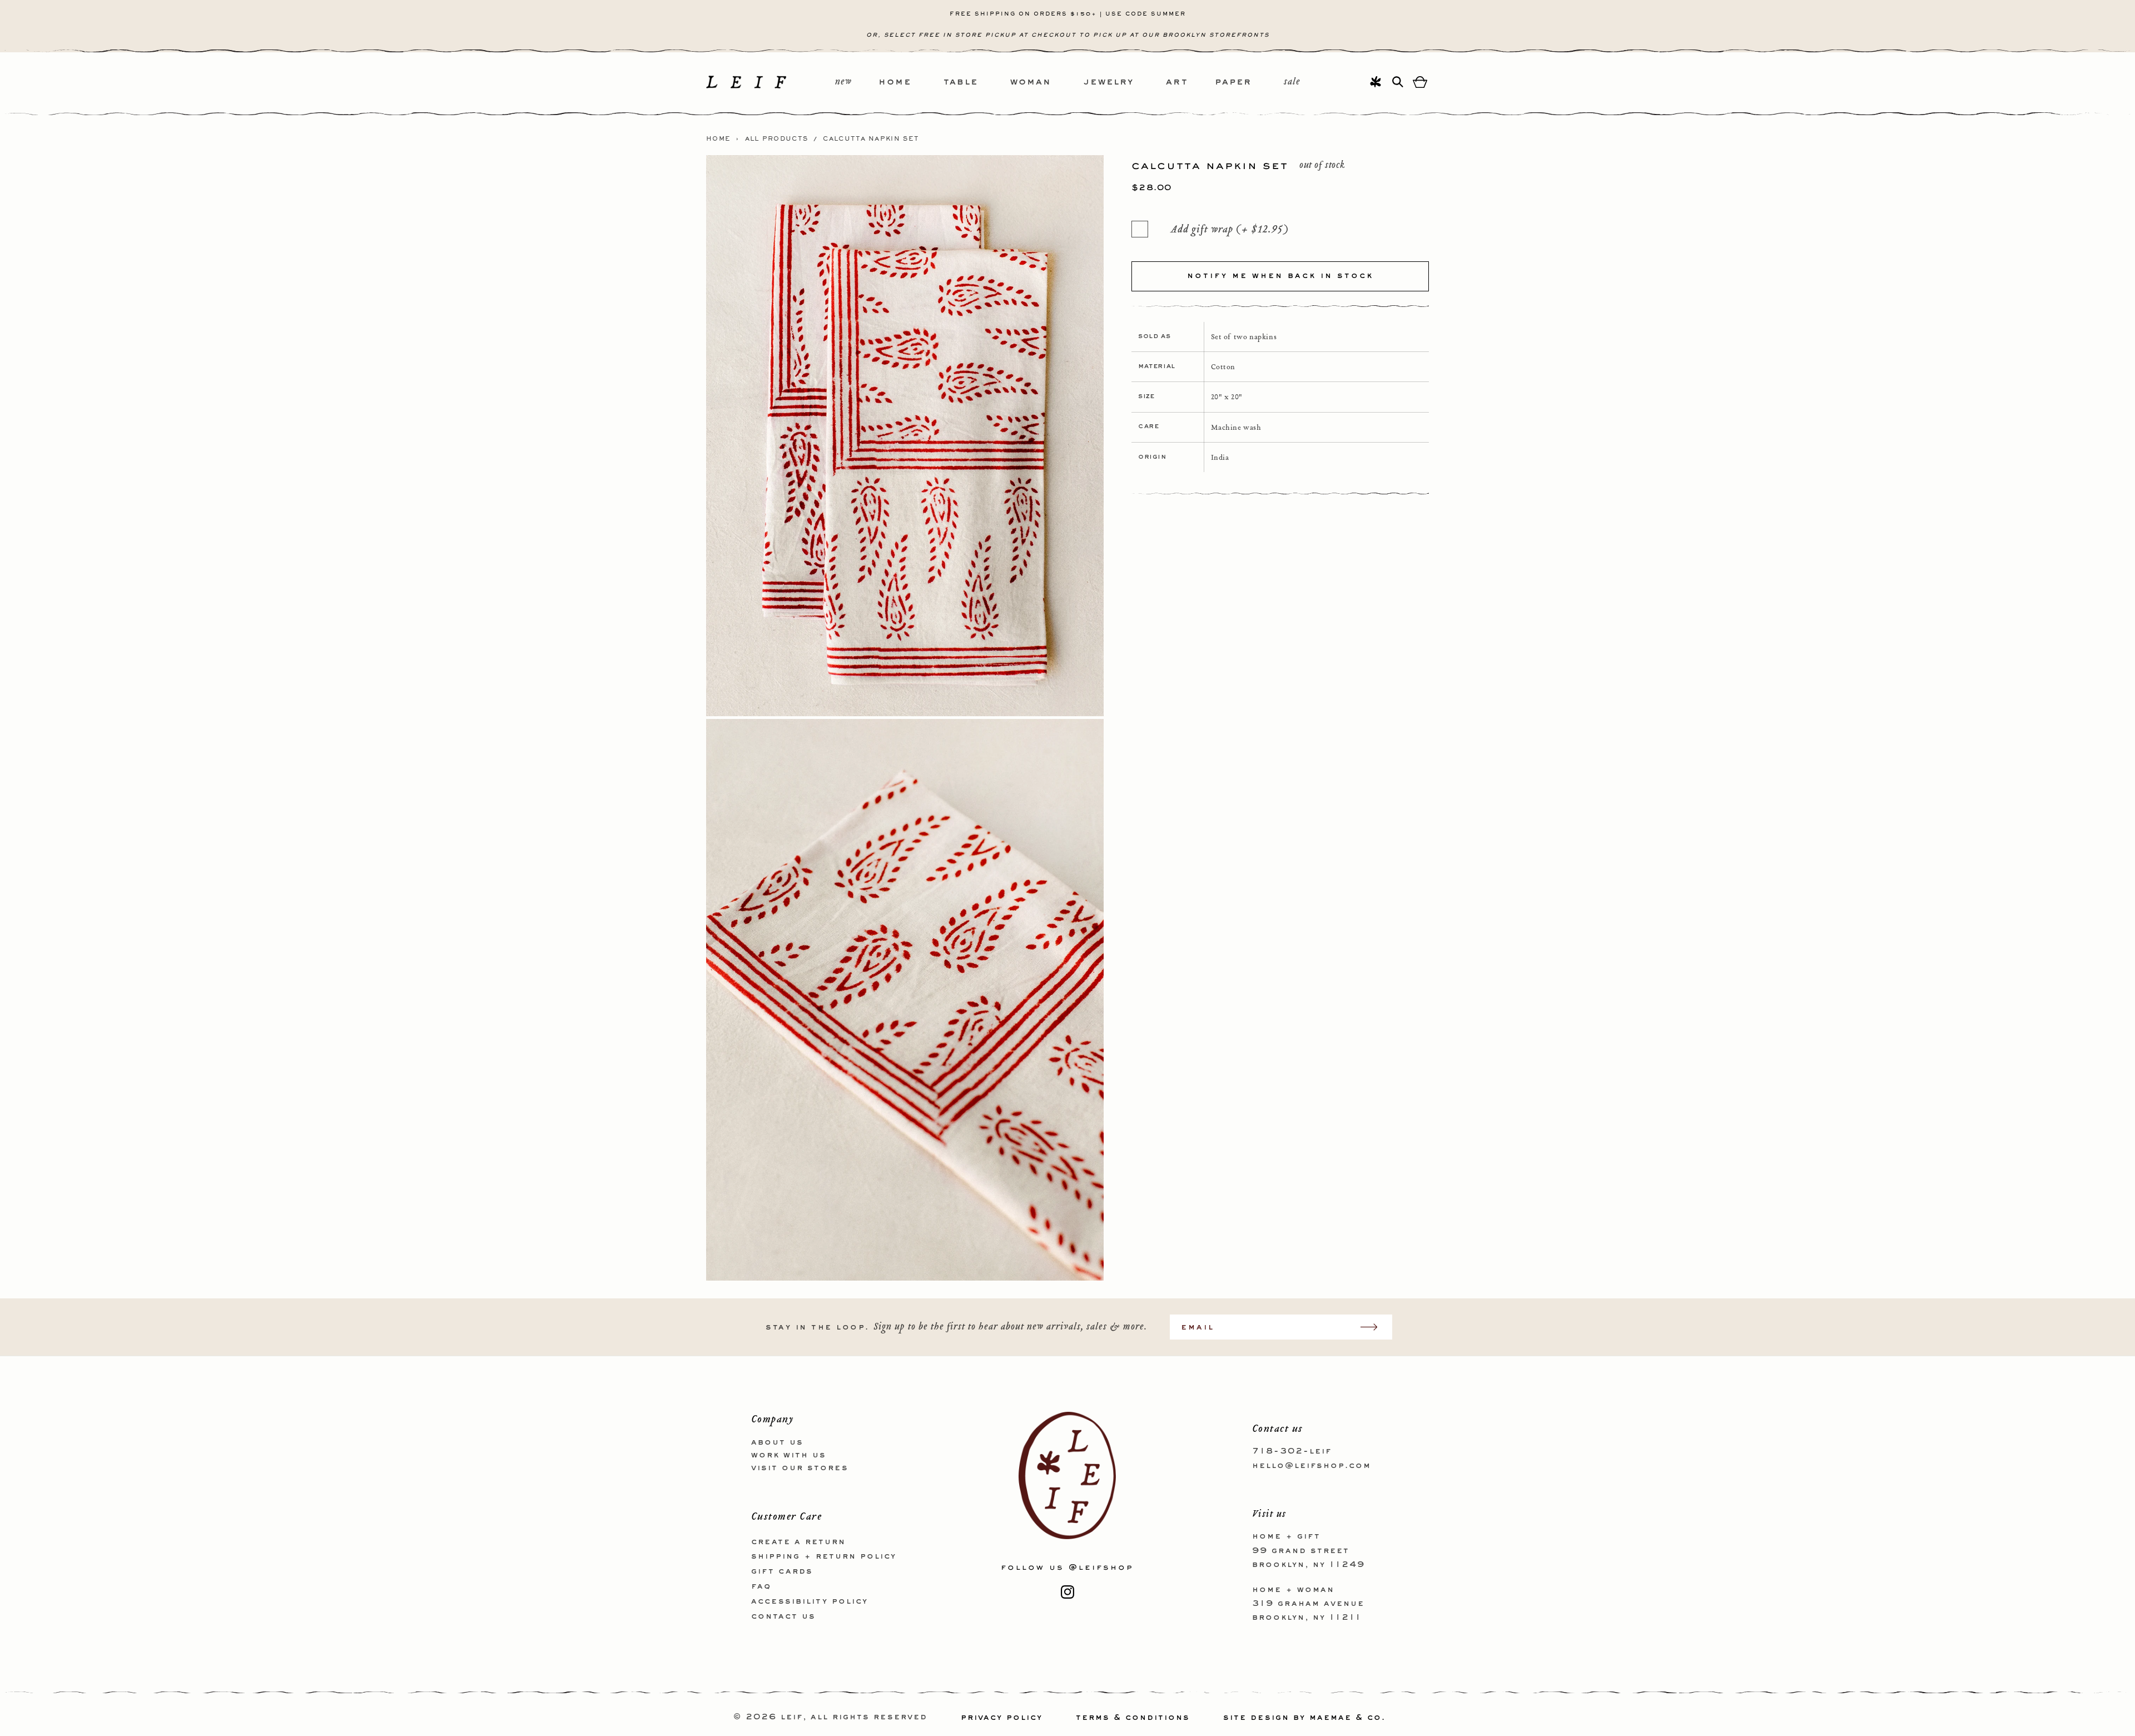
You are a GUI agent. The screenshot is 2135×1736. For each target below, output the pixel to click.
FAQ (761, 1586)
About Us (777, 1442)
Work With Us (789, 1455)
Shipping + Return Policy (824, 1556)
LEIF (792, 1718)
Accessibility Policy (810, 1601)
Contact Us (783, 1616)
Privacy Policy (1002, 1718)
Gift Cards (782, 1571)
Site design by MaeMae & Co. (1304, 1718)
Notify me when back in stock (1280, 276)
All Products (777, 139)
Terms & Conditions (1133, 1718)
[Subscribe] (1374, 1327)
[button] (911, 83)
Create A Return (798, 1541)
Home (718, 139)
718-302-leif (1292, 1451)
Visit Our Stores (800, 1467)
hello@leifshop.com (1312, 1465)
